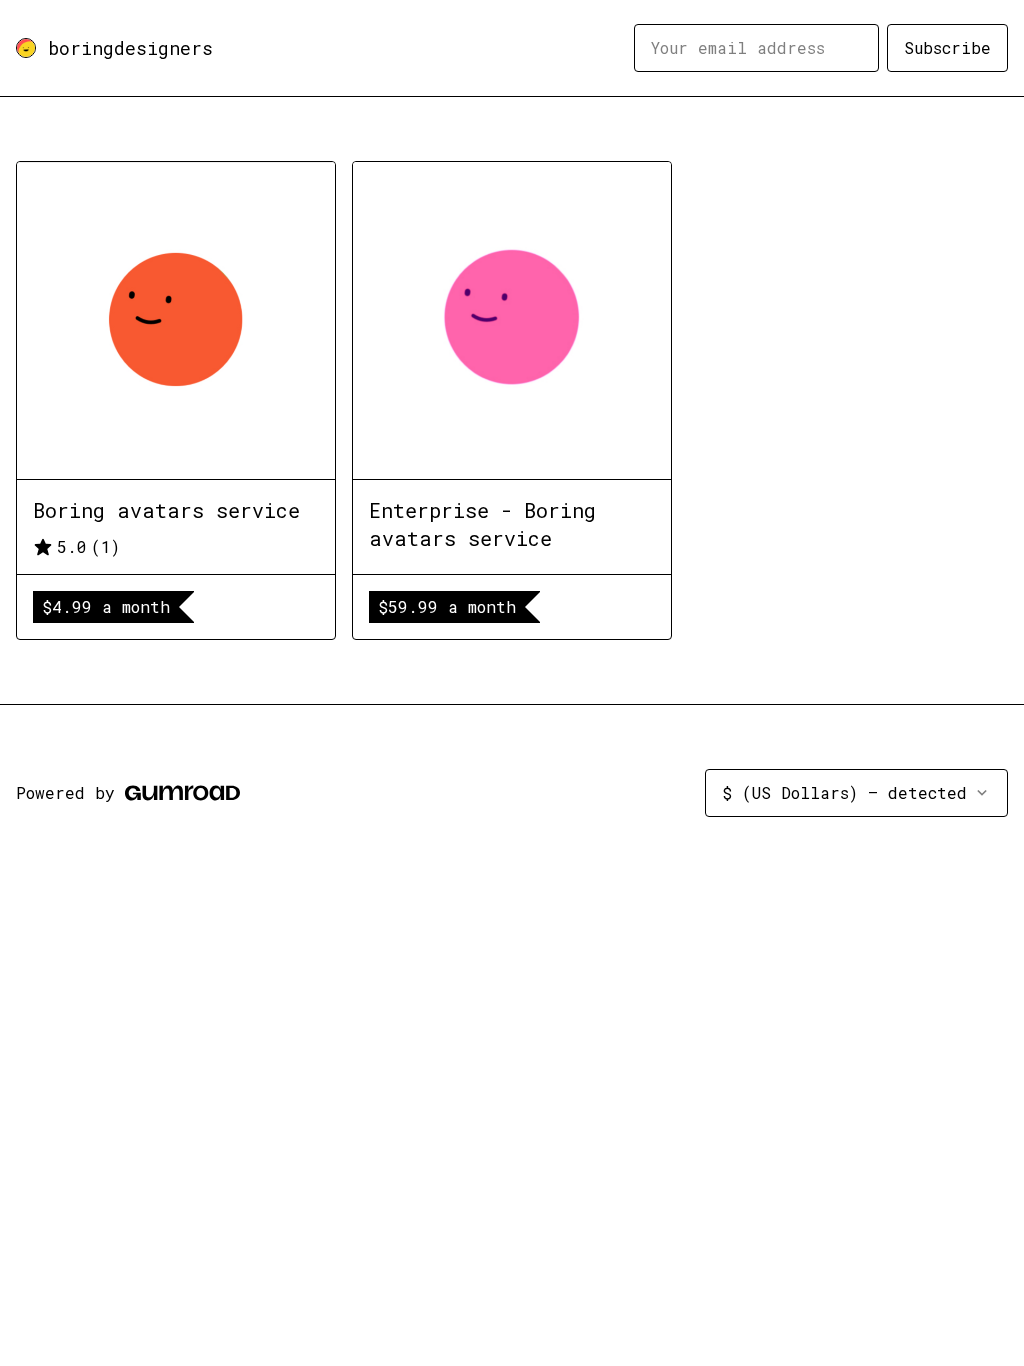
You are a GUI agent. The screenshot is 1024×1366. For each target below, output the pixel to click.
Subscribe (947, 47)
